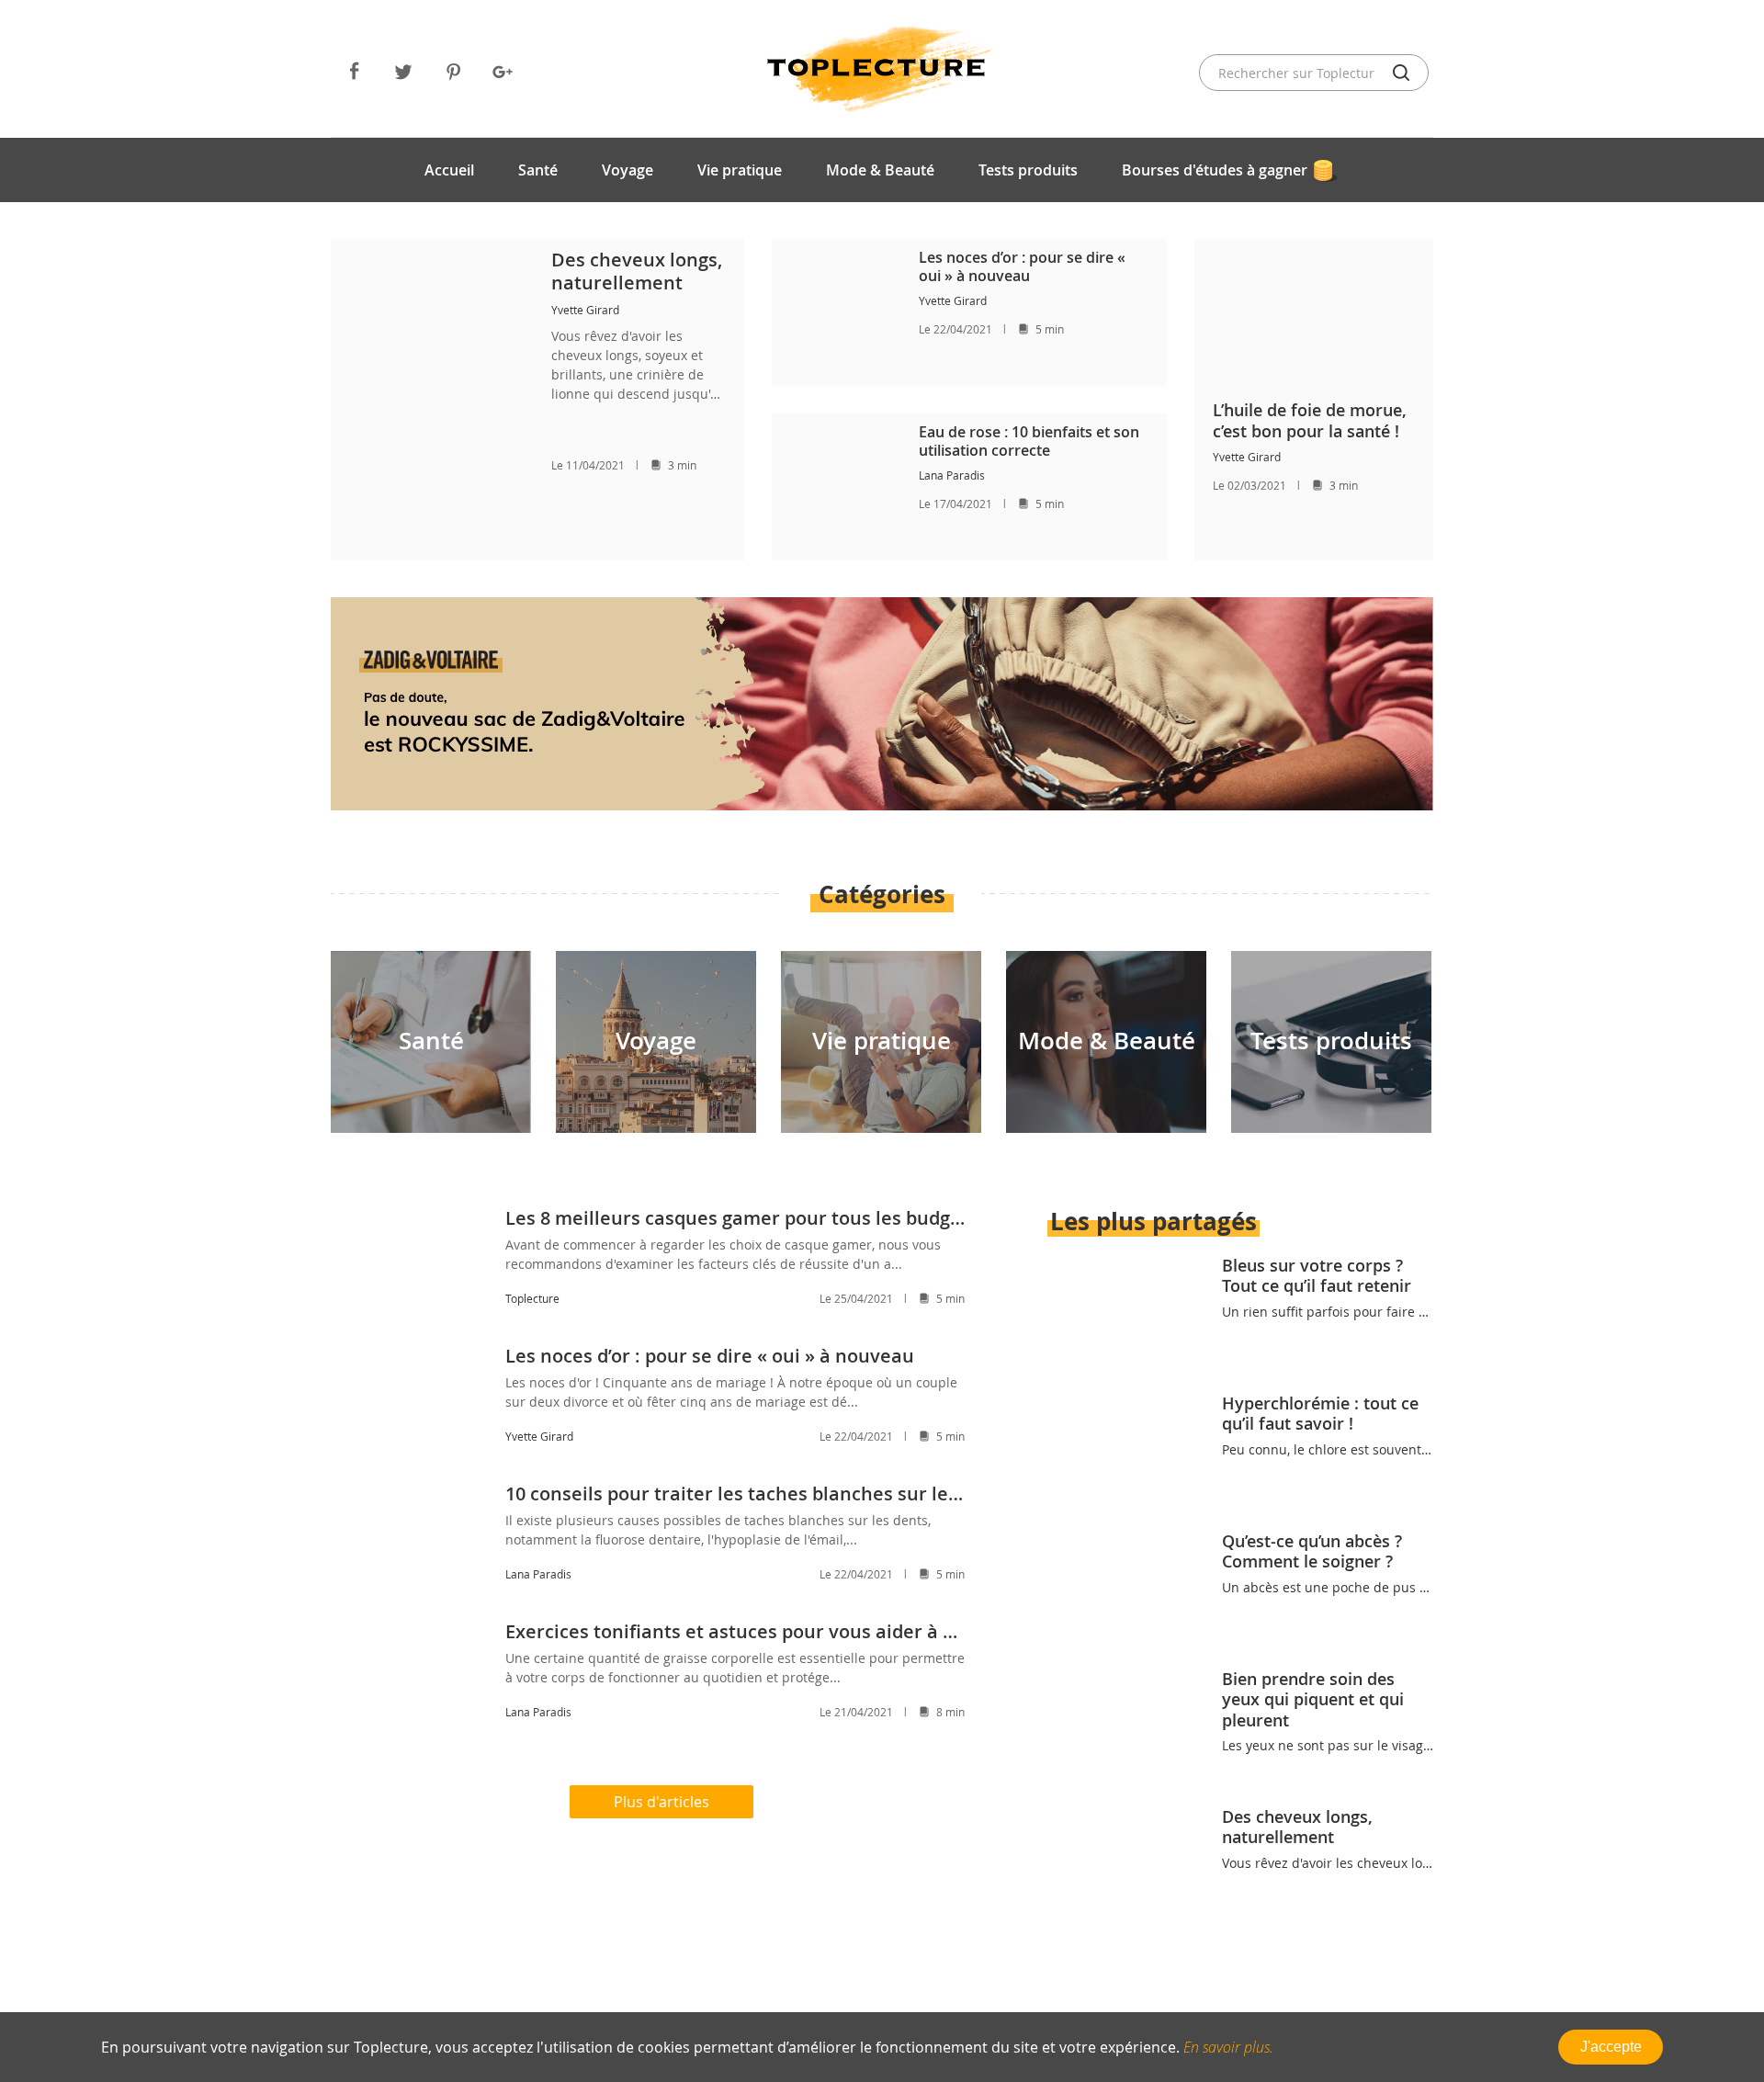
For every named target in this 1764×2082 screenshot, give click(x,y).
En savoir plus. (1228, 2047)
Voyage (628, 170)
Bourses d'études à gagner (1215, 170)
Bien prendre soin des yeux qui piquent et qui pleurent (1313, 1700)
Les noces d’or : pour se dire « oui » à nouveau (1022, 266)
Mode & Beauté (880, 170)
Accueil (449, 170)
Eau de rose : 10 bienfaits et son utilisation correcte (1029, 441)
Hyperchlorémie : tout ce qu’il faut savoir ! (1320, 1414)
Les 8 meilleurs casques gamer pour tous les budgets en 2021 (735, 1218)
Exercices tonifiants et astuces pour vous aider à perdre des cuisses (735, 1631)
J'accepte (1611, 2047)
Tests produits (1028, 170)
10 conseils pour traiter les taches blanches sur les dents (735, 1494)
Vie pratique (740, 170)
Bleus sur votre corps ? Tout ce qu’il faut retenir (1317, 1276)
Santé (538, 170)
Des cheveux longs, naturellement (637, 271)
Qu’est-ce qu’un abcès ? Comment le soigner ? (1312, 1551)
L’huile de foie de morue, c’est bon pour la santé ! (1310, 420)
